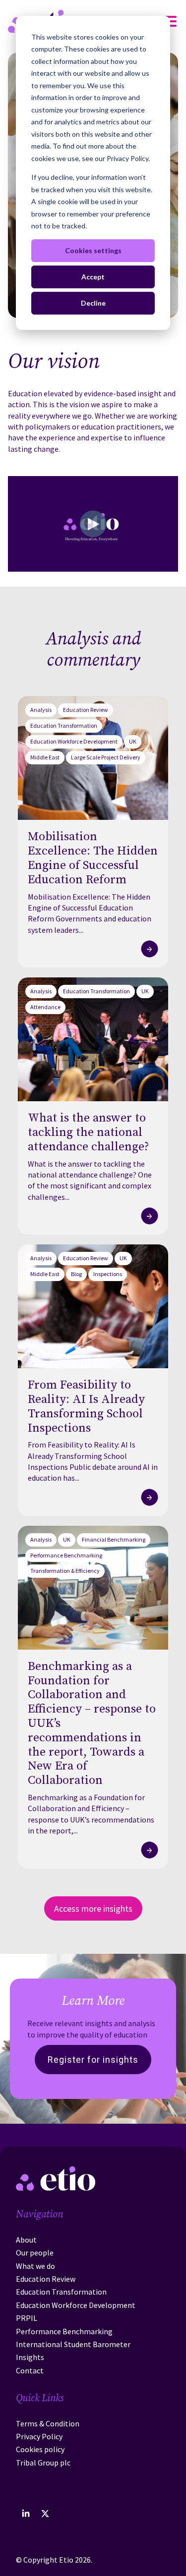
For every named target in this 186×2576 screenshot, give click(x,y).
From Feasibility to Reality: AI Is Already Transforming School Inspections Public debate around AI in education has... (93, 1461)
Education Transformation (64, 725)
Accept (93, 277)
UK (133, 741)
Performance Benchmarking (66, 1555)
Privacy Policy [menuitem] (39, 2436)
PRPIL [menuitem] (27, 2318)
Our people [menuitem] (35, 2253)
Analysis (41, 710)
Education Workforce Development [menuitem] (76, 2305)
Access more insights (93, 1908)
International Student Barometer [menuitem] (73, 2344)
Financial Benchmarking (114, 1539)
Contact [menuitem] (30, 2370)
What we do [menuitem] (35, 2266)
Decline (93, 303)
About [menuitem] (26, 2240)
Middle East (45, 757)
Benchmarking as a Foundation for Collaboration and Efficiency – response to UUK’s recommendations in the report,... (91, 1814)
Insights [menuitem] (30, 2357)
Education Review (86, 710)
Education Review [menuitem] (46, 2279)
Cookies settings (93, 250)
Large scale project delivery (106, 757)
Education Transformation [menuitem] (61, 2292)
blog (76, 1274)
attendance (45, 1007)
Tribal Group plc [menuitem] (43, 2463)
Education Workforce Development (74, 741)
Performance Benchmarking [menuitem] (64, 2331)
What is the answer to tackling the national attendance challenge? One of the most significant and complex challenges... (90, 1180)
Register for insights (93, 2060)
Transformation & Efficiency (65, 1571)
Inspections (108, 1274)
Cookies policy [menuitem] (40, 2449)
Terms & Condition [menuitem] (48, 2423)
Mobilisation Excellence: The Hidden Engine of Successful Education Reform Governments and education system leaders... (90, 913)
